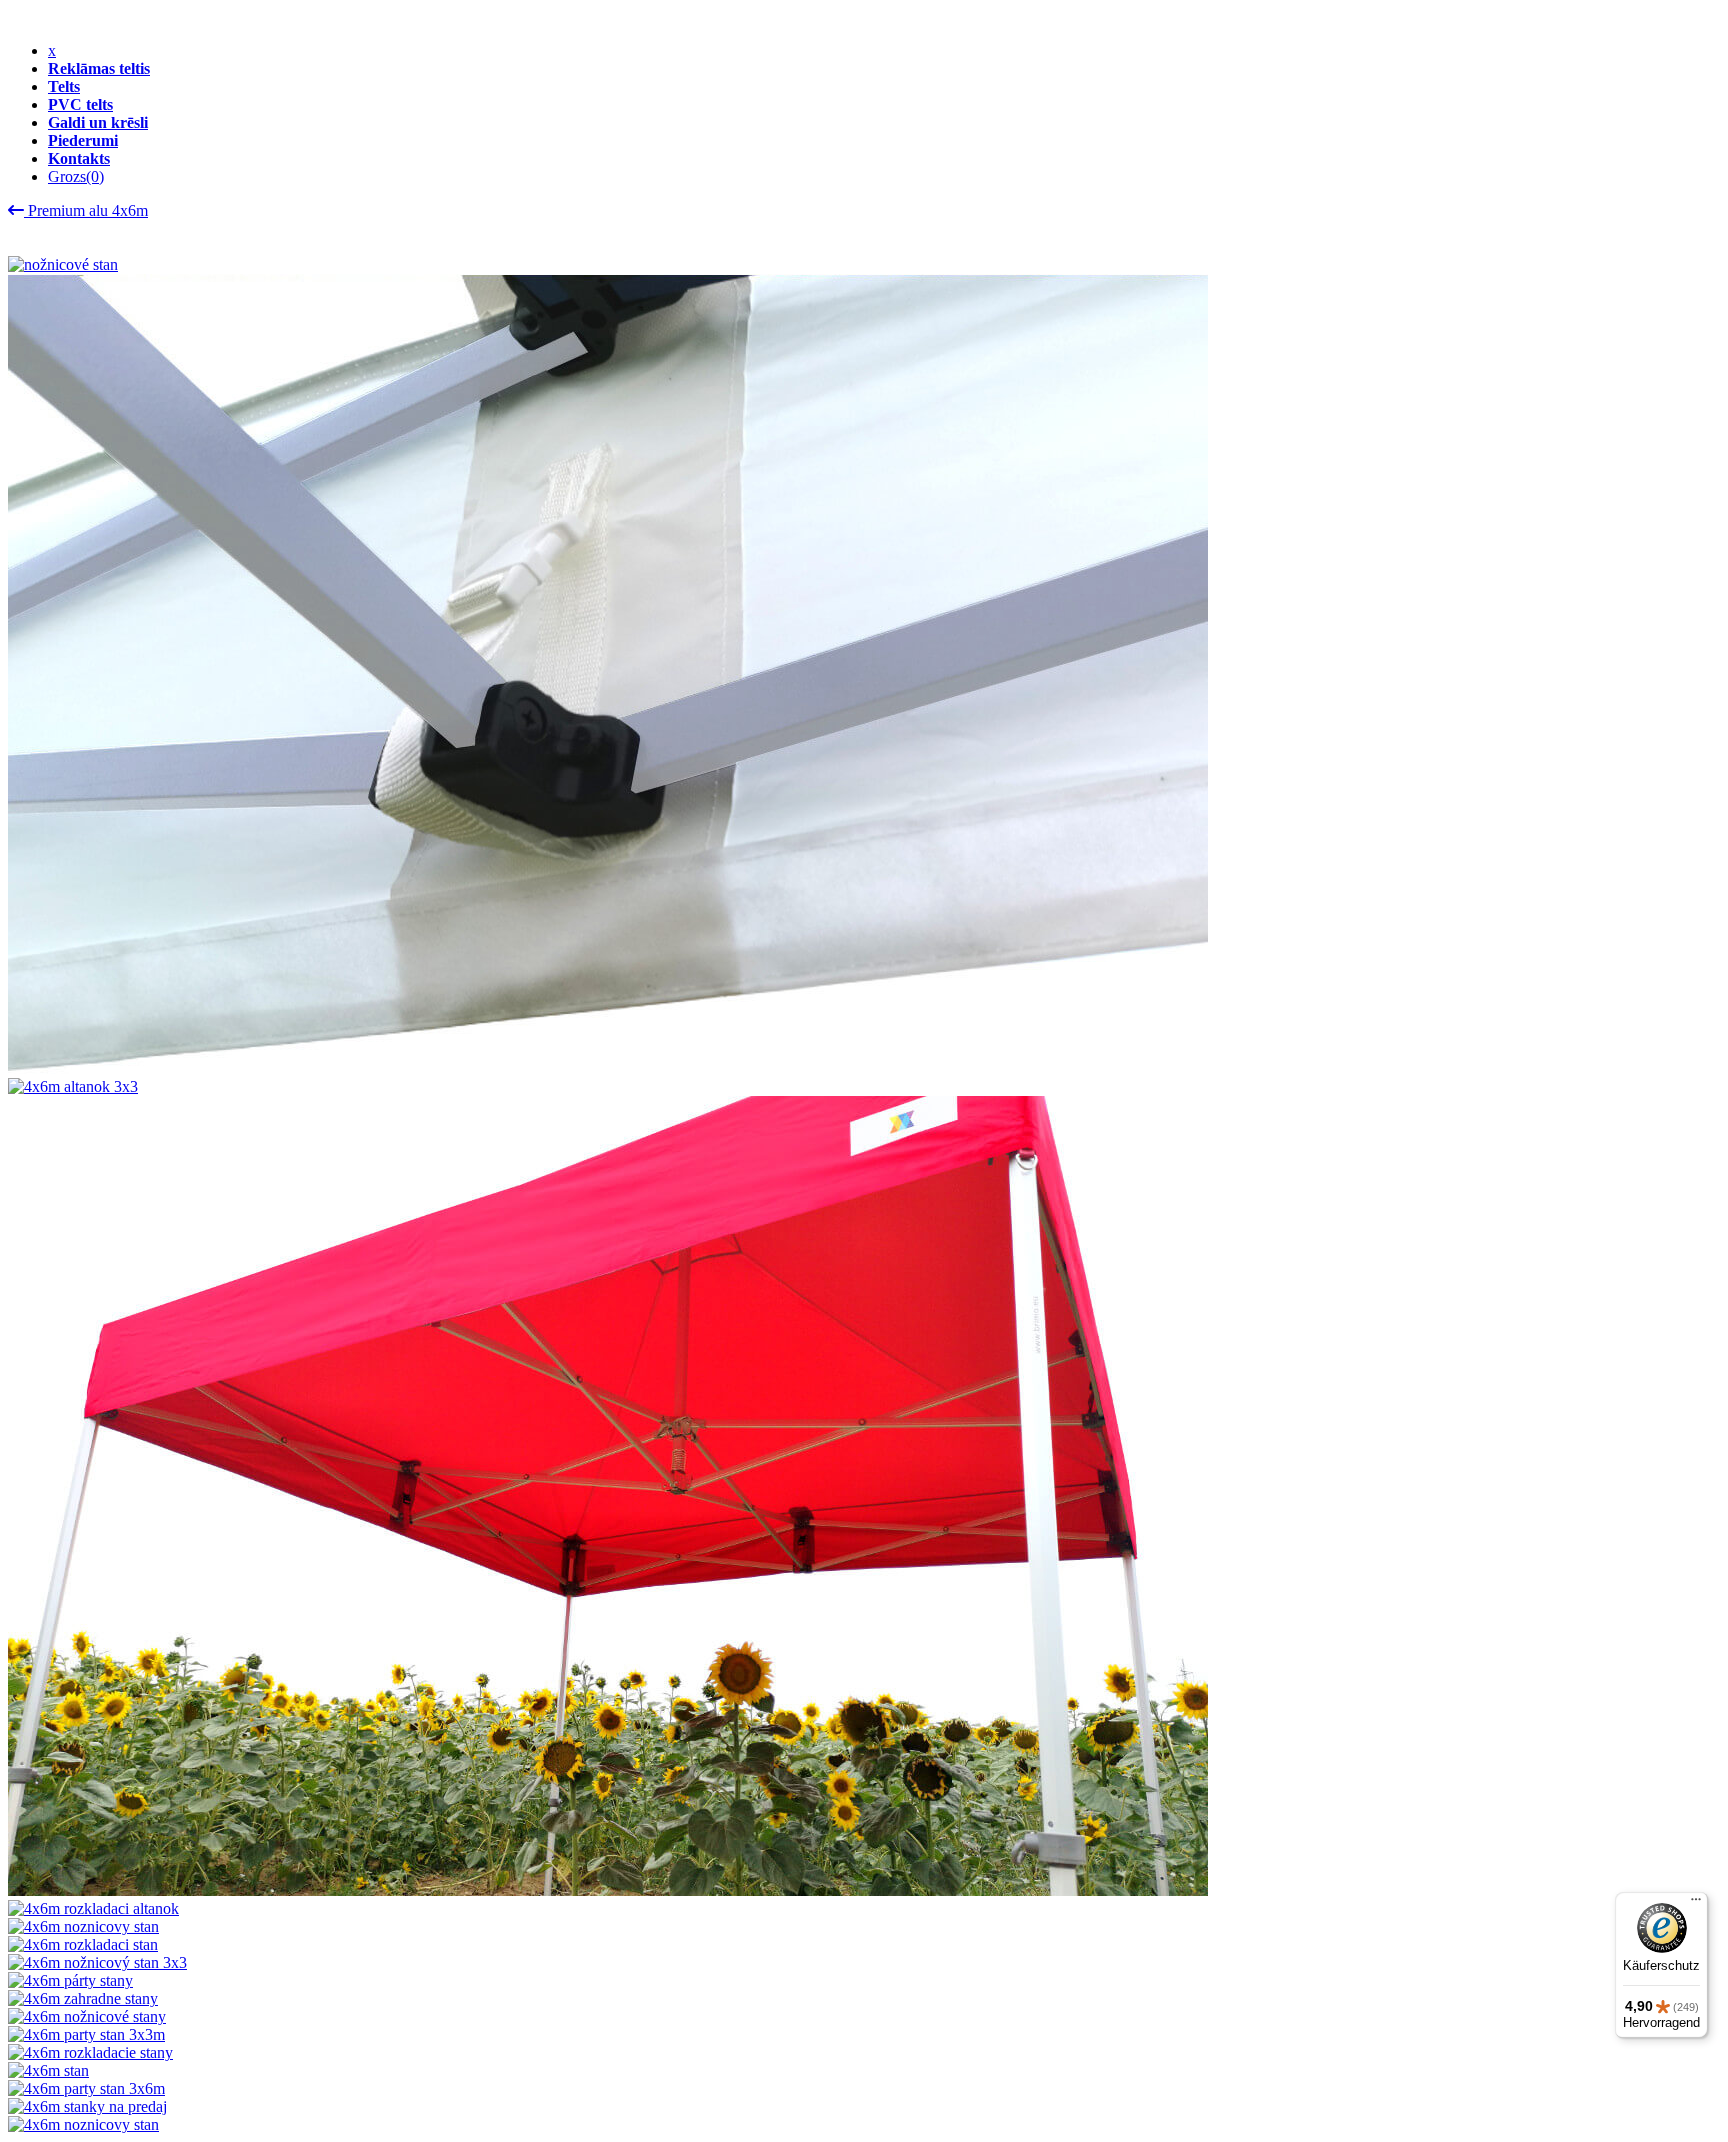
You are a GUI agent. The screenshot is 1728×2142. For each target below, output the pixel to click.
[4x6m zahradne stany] (83, 1998)
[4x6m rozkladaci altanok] (93, 1908)
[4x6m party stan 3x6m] (86, 2088)
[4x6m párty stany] (70, 1980)
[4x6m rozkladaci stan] (83, 1944)
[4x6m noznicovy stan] (83, 1926)
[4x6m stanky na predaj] (87, 2106)
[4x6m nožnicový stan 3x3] (97, 1962)
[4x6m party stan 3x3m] (86, 2034)
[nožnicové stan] (63, 264)
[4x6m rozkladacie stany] (90, 2052)
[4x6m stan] (48, 2070)
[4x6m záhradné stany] (608, 1890)
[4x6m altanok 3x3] (73, 1086)
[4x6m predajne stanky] (608, 1068)
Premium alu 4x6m (86, 210)
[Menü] (1696, 1904)
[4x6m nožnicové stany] (87, 2016)
